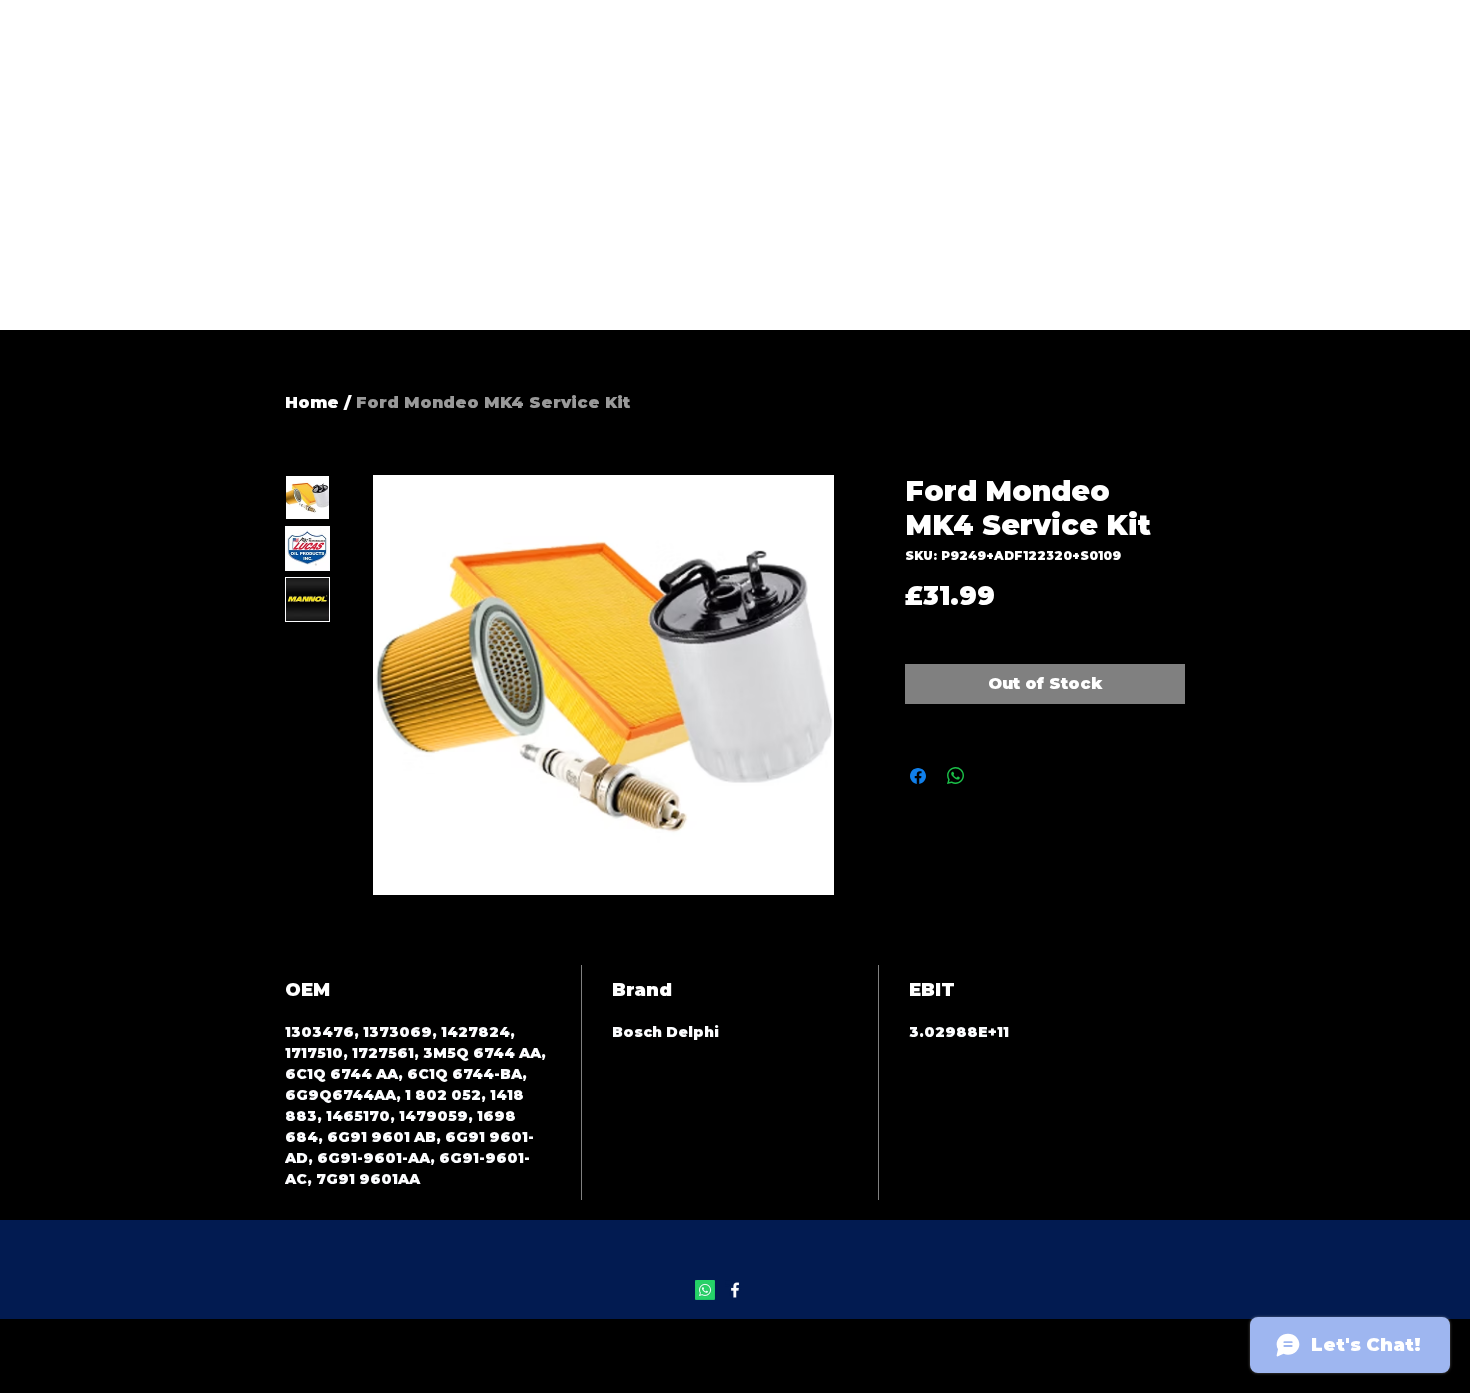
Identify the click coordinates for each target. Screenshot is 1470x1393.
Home (312, 402)
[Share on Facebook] (918, 776)
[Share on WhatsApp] (956, 776)
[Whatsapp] (705, 1290)
